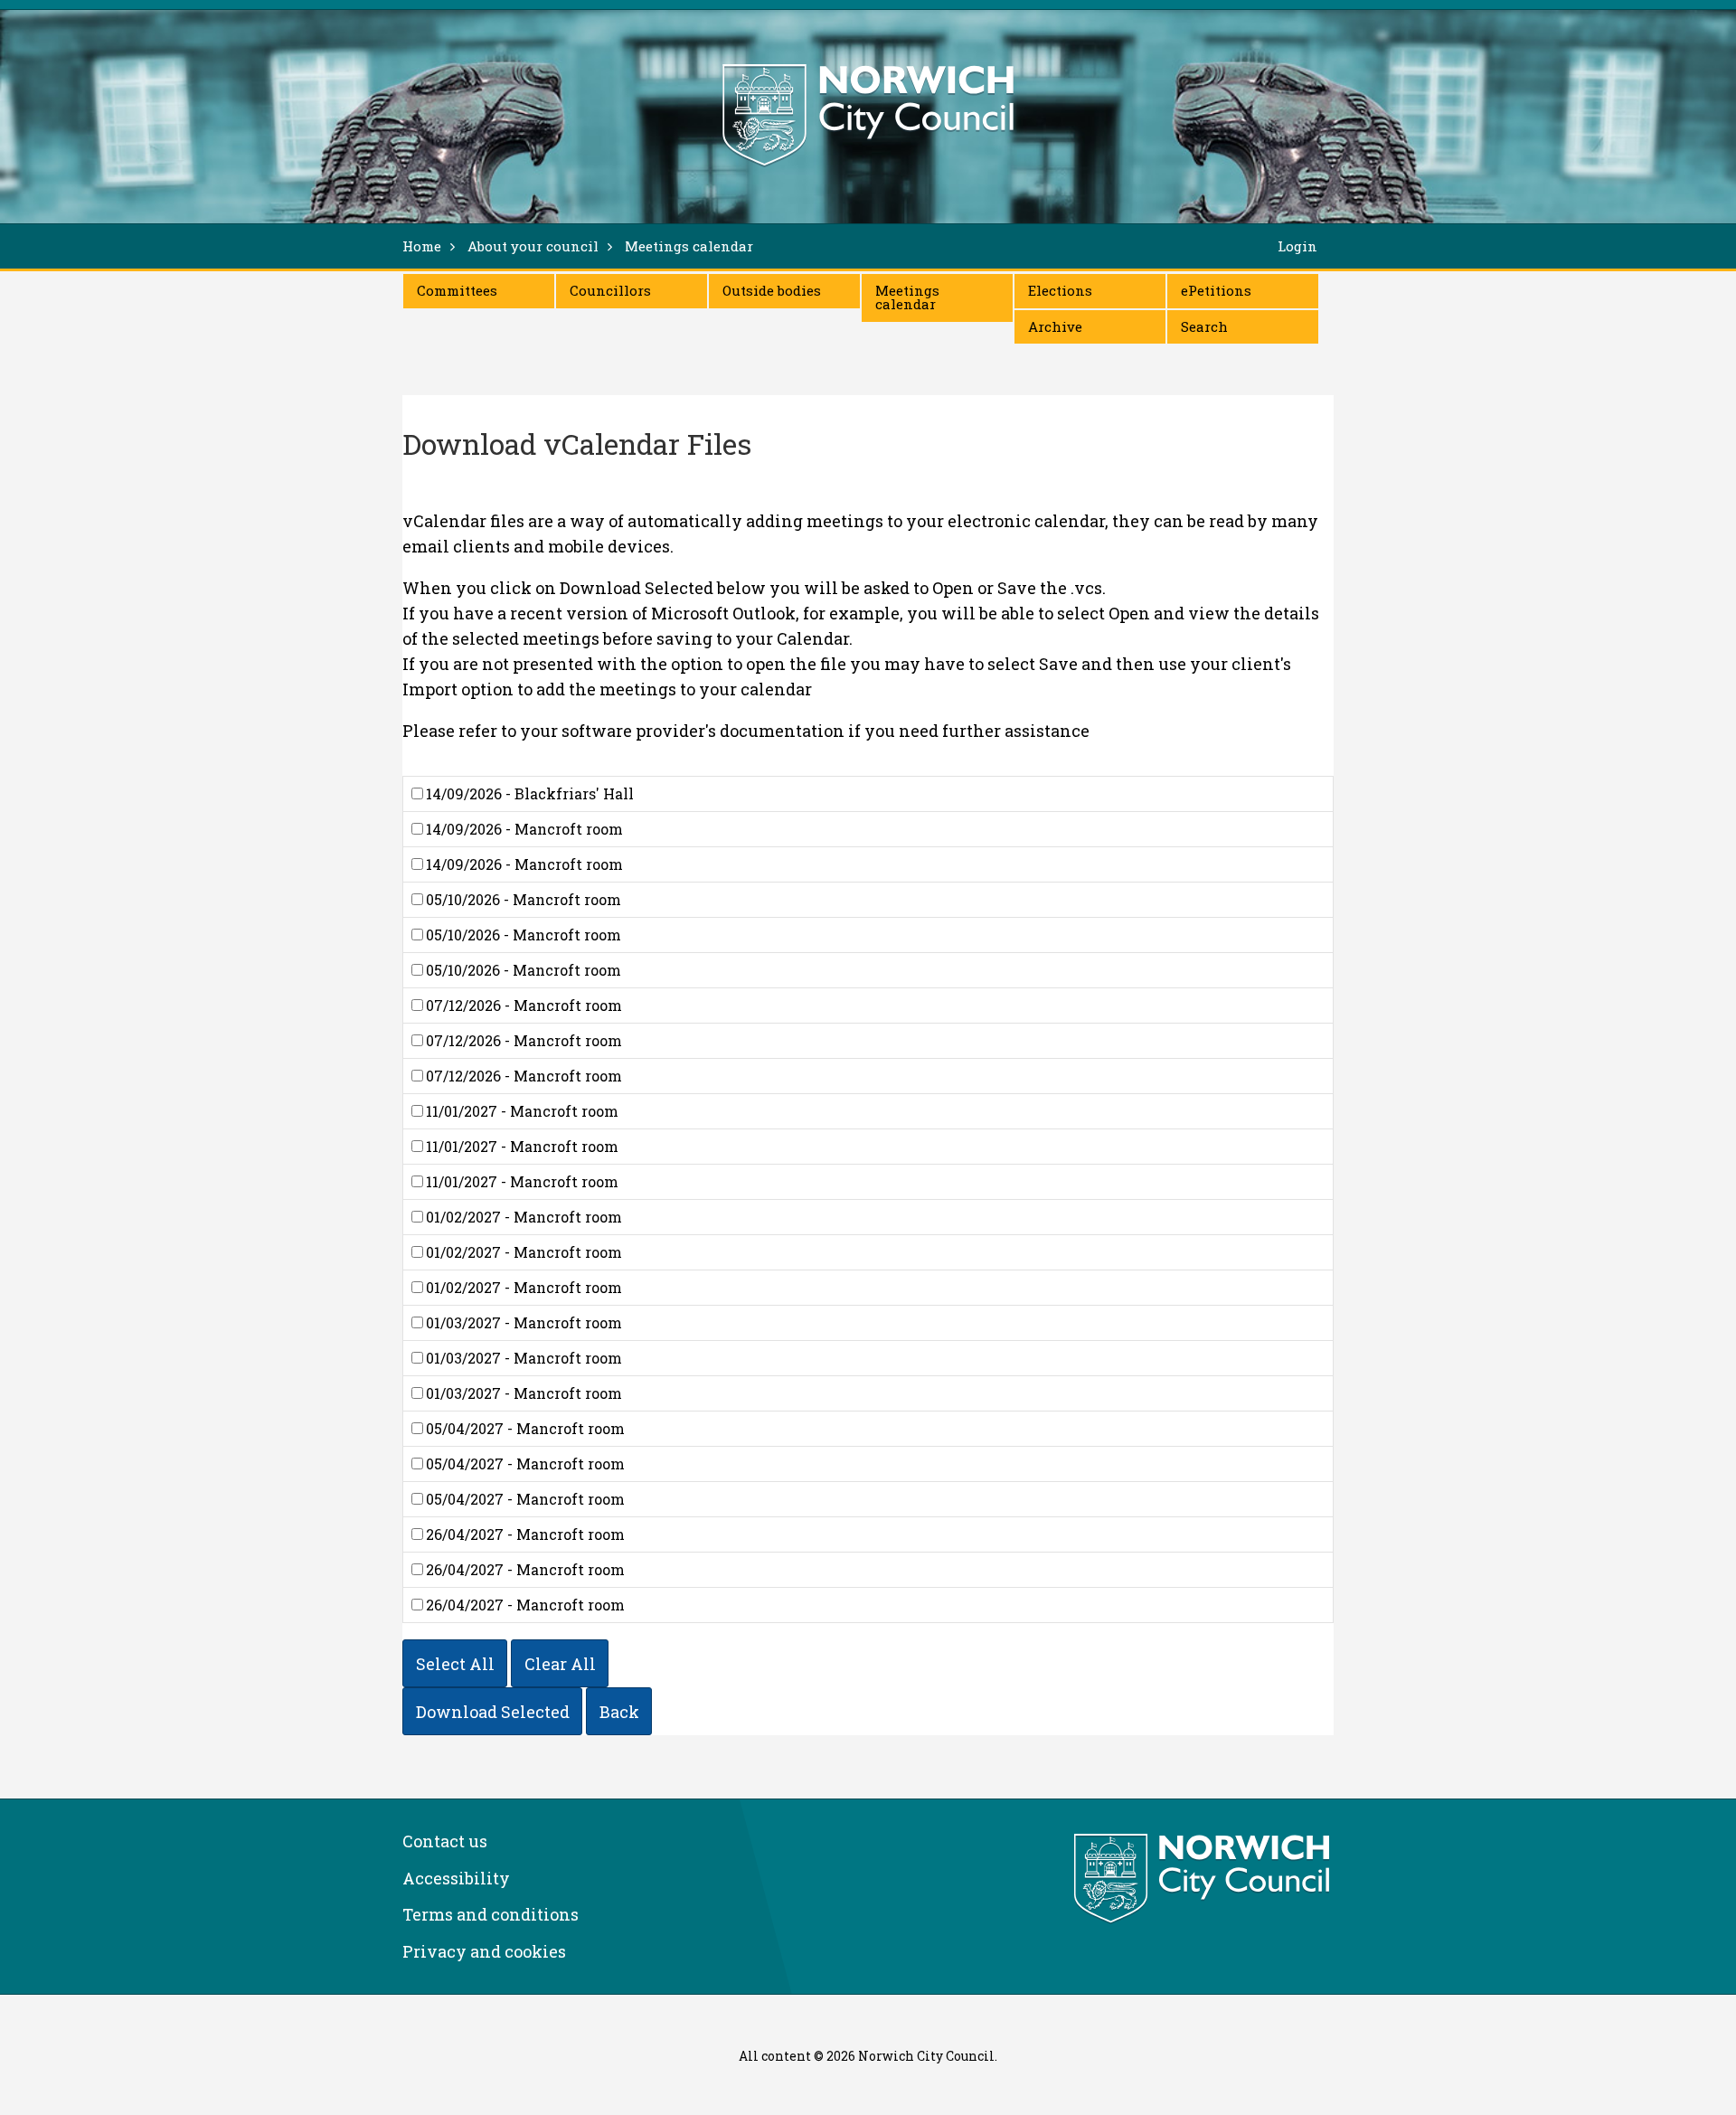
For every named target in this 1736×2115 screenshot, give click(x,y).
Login (1297, 246)
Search (1204, 326)
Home (422, 246)
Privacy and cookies (484, 1951)
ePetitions (1216, 290)
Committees (457, 290)
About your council (533, 246)
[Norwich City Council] (1204, 1879)
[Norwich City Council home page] (868, 115)
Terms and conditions (491, 1914)
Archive (1055, 326)
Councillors (610, 290)
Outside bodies (772, 290)
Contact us (445, 1841)
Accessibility (456, 1878)
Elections (1060, 290)
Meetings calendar (907, 297)
